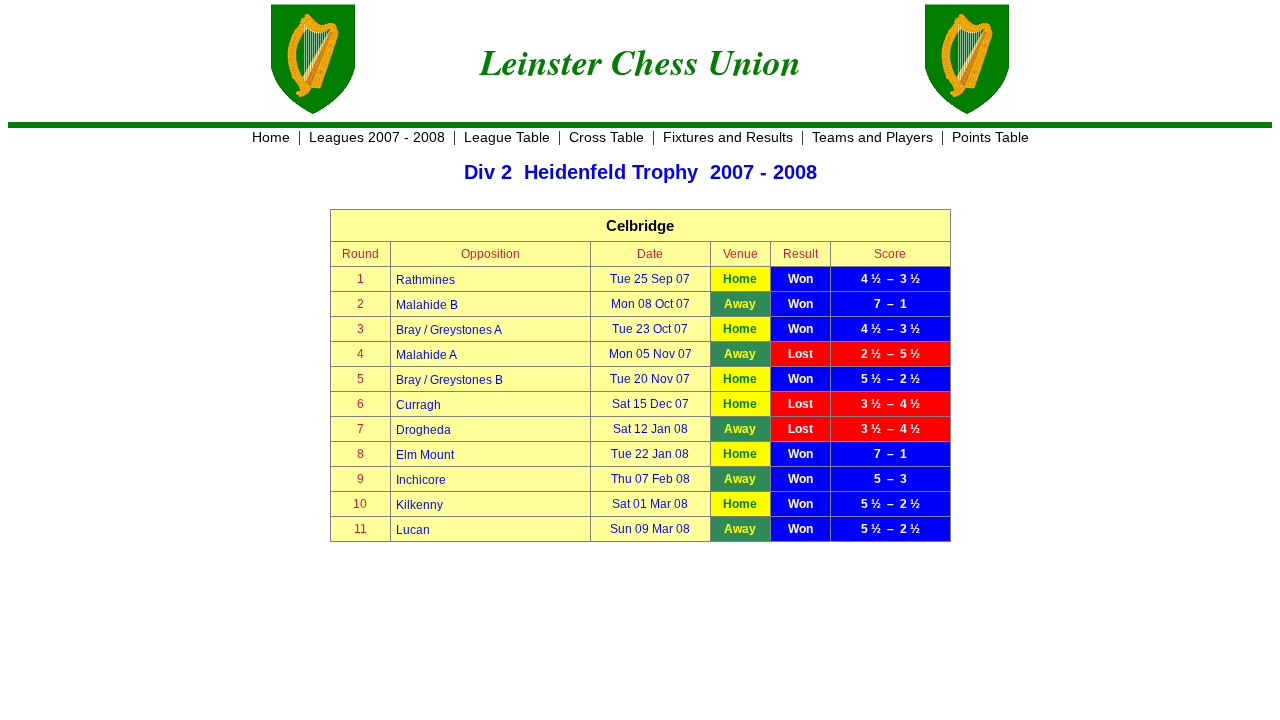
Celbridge (640, 225)
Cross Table (606, 137)
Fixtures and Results (728, 137)
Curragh (418, 405)
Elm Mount (425, 455)
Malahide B (427, 305)
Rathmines (425, 280)
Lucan (413, 530)
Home (271, 137)
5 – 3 (890, 479)
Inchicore (421, 480)
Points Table (990, 137)
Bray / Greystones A (449, 330)
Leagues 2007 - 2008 (377, 137)
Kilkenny (419, 505)
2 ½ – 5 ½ (890, 354)
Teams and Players (872, 137)
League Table (507, 137)
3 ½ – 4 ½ (890, 404)
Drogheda (423, 430)
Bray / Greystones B (449, 380)
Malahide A (426, 355)
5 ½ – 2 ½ (890, 379)
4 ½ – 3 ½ (890, 279)
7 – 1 (890, 304)
